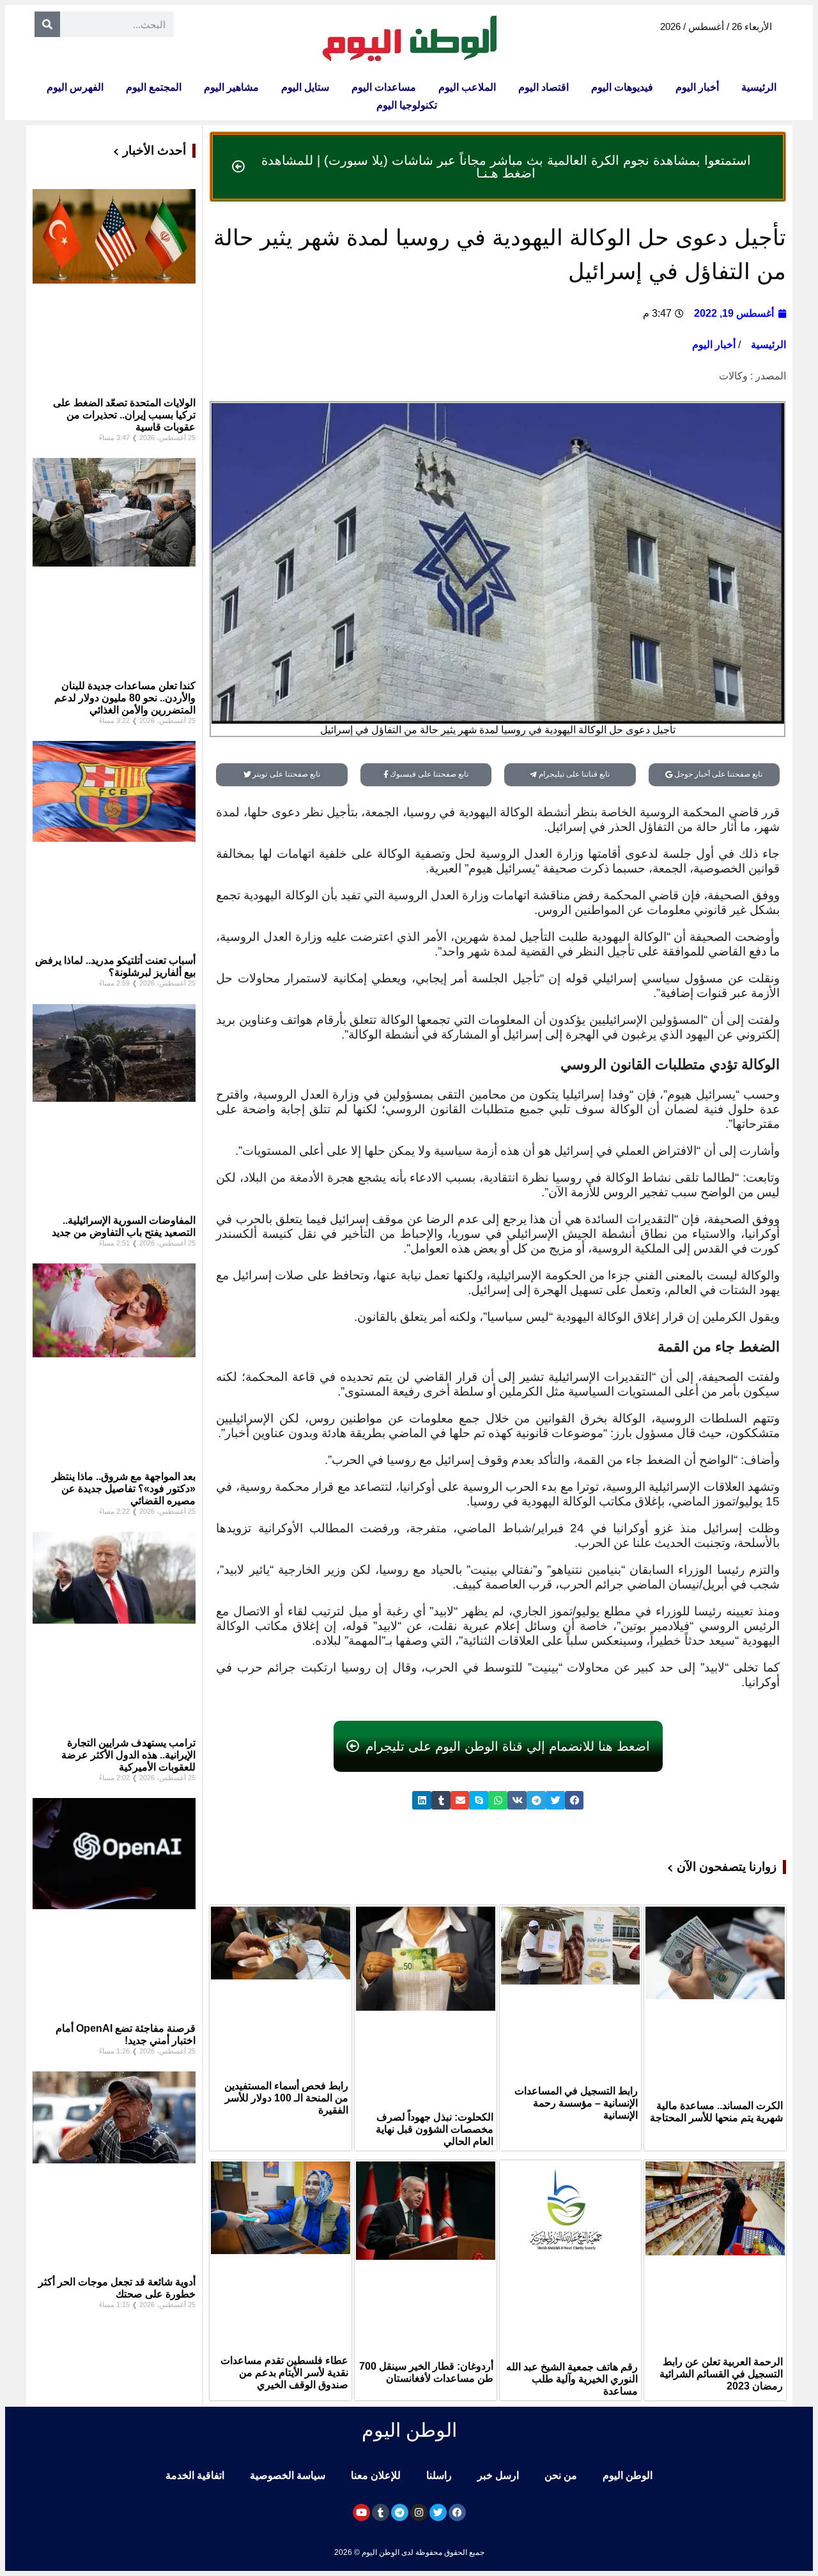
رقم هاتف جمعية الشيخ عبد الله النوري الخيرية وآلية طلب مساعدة (572, 2379)
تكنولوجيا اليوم (407, 105)
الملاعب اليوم (467, 87)
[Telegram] (400, 2512)
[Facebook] (457, 2512)
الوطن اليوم (628, 2475)
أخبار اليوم (697, 87)
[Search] (47, 24)
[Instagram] (419, 2512)
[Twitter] (438, 2512)
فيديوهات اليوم (622, 87)
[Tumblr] (381, 2512)
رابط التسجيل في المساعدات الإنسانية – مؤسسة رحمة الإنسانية (576, 2103)
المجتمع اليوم (154, 87)
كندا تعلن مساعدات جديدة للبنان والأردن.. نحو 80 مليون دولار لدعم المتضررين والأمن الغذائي (125, 698)
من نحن (561, 2475)
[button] (575, 1800)
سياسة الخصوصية (288, 2475)
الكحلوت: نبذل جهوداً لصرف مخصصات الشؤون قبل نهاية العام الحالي (435, 2129)
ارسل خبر (498, 2475)
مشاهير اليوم (231, 87)
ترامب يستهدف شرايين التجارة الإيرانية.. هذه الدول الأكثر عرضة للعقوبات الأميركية (128, 1755)
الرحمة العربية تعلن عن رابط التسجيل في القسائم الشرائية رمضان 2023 (721, 2374)
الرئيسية (759, 87)
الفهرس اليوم (75, 87)
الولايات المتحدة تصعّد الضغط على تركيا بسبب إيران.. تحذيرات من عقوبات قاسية (124, 415)
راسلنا (439, 2475)
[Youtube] (361, 2512)
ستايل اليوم (305, 87)
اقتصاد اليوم (544, 87)
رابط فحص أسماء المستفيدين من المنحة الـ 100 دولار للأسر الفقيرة (286, 2098)
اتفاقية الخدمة (195, 2475)
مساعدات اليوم (384, 87)
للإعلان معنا (376, 2475)
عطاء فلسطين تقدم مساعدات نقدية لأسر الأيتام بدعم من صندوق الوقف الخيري (284, 2373)
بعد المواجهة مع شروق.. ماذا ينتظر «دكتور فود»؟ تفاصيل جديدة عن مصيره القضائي (124, 1489)
